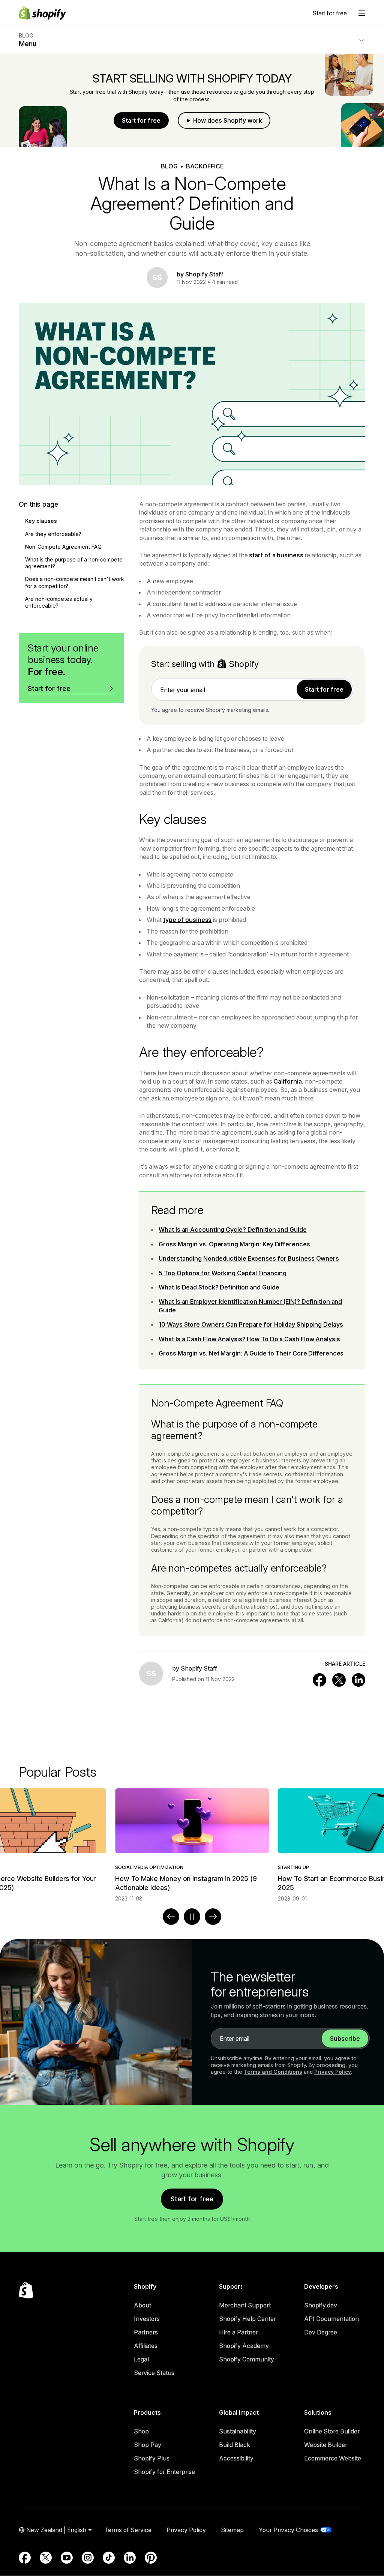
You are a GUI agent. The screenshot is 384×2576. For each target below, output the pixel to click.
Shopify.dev (321, 2305)
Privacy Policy (333, 2072)
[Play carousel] (192, 1917)
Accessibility (236, 2458)
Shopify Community (247, 2359)
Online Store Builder (332, 2431)
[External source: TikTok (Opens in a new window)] (109, 2558)
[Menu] (362, 13)
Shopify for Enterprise (164, 2472)
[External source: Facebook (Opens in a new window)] (25, 2558)
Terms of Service (128, 2530)
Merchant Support (245, 2305)
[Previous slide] (171, 1917)
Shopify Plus (152, 2458)
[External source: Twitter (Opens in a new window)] (46, 2558)
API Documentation (331, 2319)
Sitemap (232, 2530)
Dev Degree (321, 2332)
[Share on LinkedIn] (358, 1680)
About (142, 2305)
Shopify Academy (244, 2346)
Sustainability (238, 2431)
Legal (141, 2359)
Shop (141, 2431)
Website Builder (326, 2445)
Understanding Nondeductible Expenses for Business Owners (249, 1258)
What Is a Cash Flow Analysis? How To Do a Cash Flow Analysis (249, 1339)
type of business (187, 920)
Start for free (330, 13)
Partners (146, 2332)
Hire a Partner (238, 2332)
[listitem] (192, 1845)
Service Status (154, 2373)
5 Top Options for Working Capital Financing (223, 1273)
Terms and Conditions (273, 2072)
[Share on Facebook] (319, 1680)
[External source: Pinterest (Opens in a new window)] (151, 2558)
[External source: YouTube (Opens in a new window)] (67, 2558)
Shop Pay (148, 2445)
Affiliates (146, 2346)
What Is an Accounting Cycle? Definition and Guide (232, 1229)
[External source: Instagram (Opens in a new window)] (88, 2558)
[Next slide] (213, 1917)
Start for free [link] (324, 689)
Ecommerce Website (333, 2458)
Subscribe (345, 2039)
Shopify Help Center (247, 2319)
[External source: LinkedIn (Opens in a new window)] (130, 2558)
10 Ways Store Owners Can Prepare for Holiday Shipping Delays (251, 1324)
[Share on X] (339, 1680)
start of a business (276, 555)
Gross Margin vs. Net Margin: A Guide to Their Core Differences (251, 1353)
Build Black (235, 2445)
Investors (147, 2319)
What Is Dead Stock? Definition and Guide (219, 1287)
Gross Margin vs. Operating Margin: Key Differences (234, 1244)
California (287, 1081)
